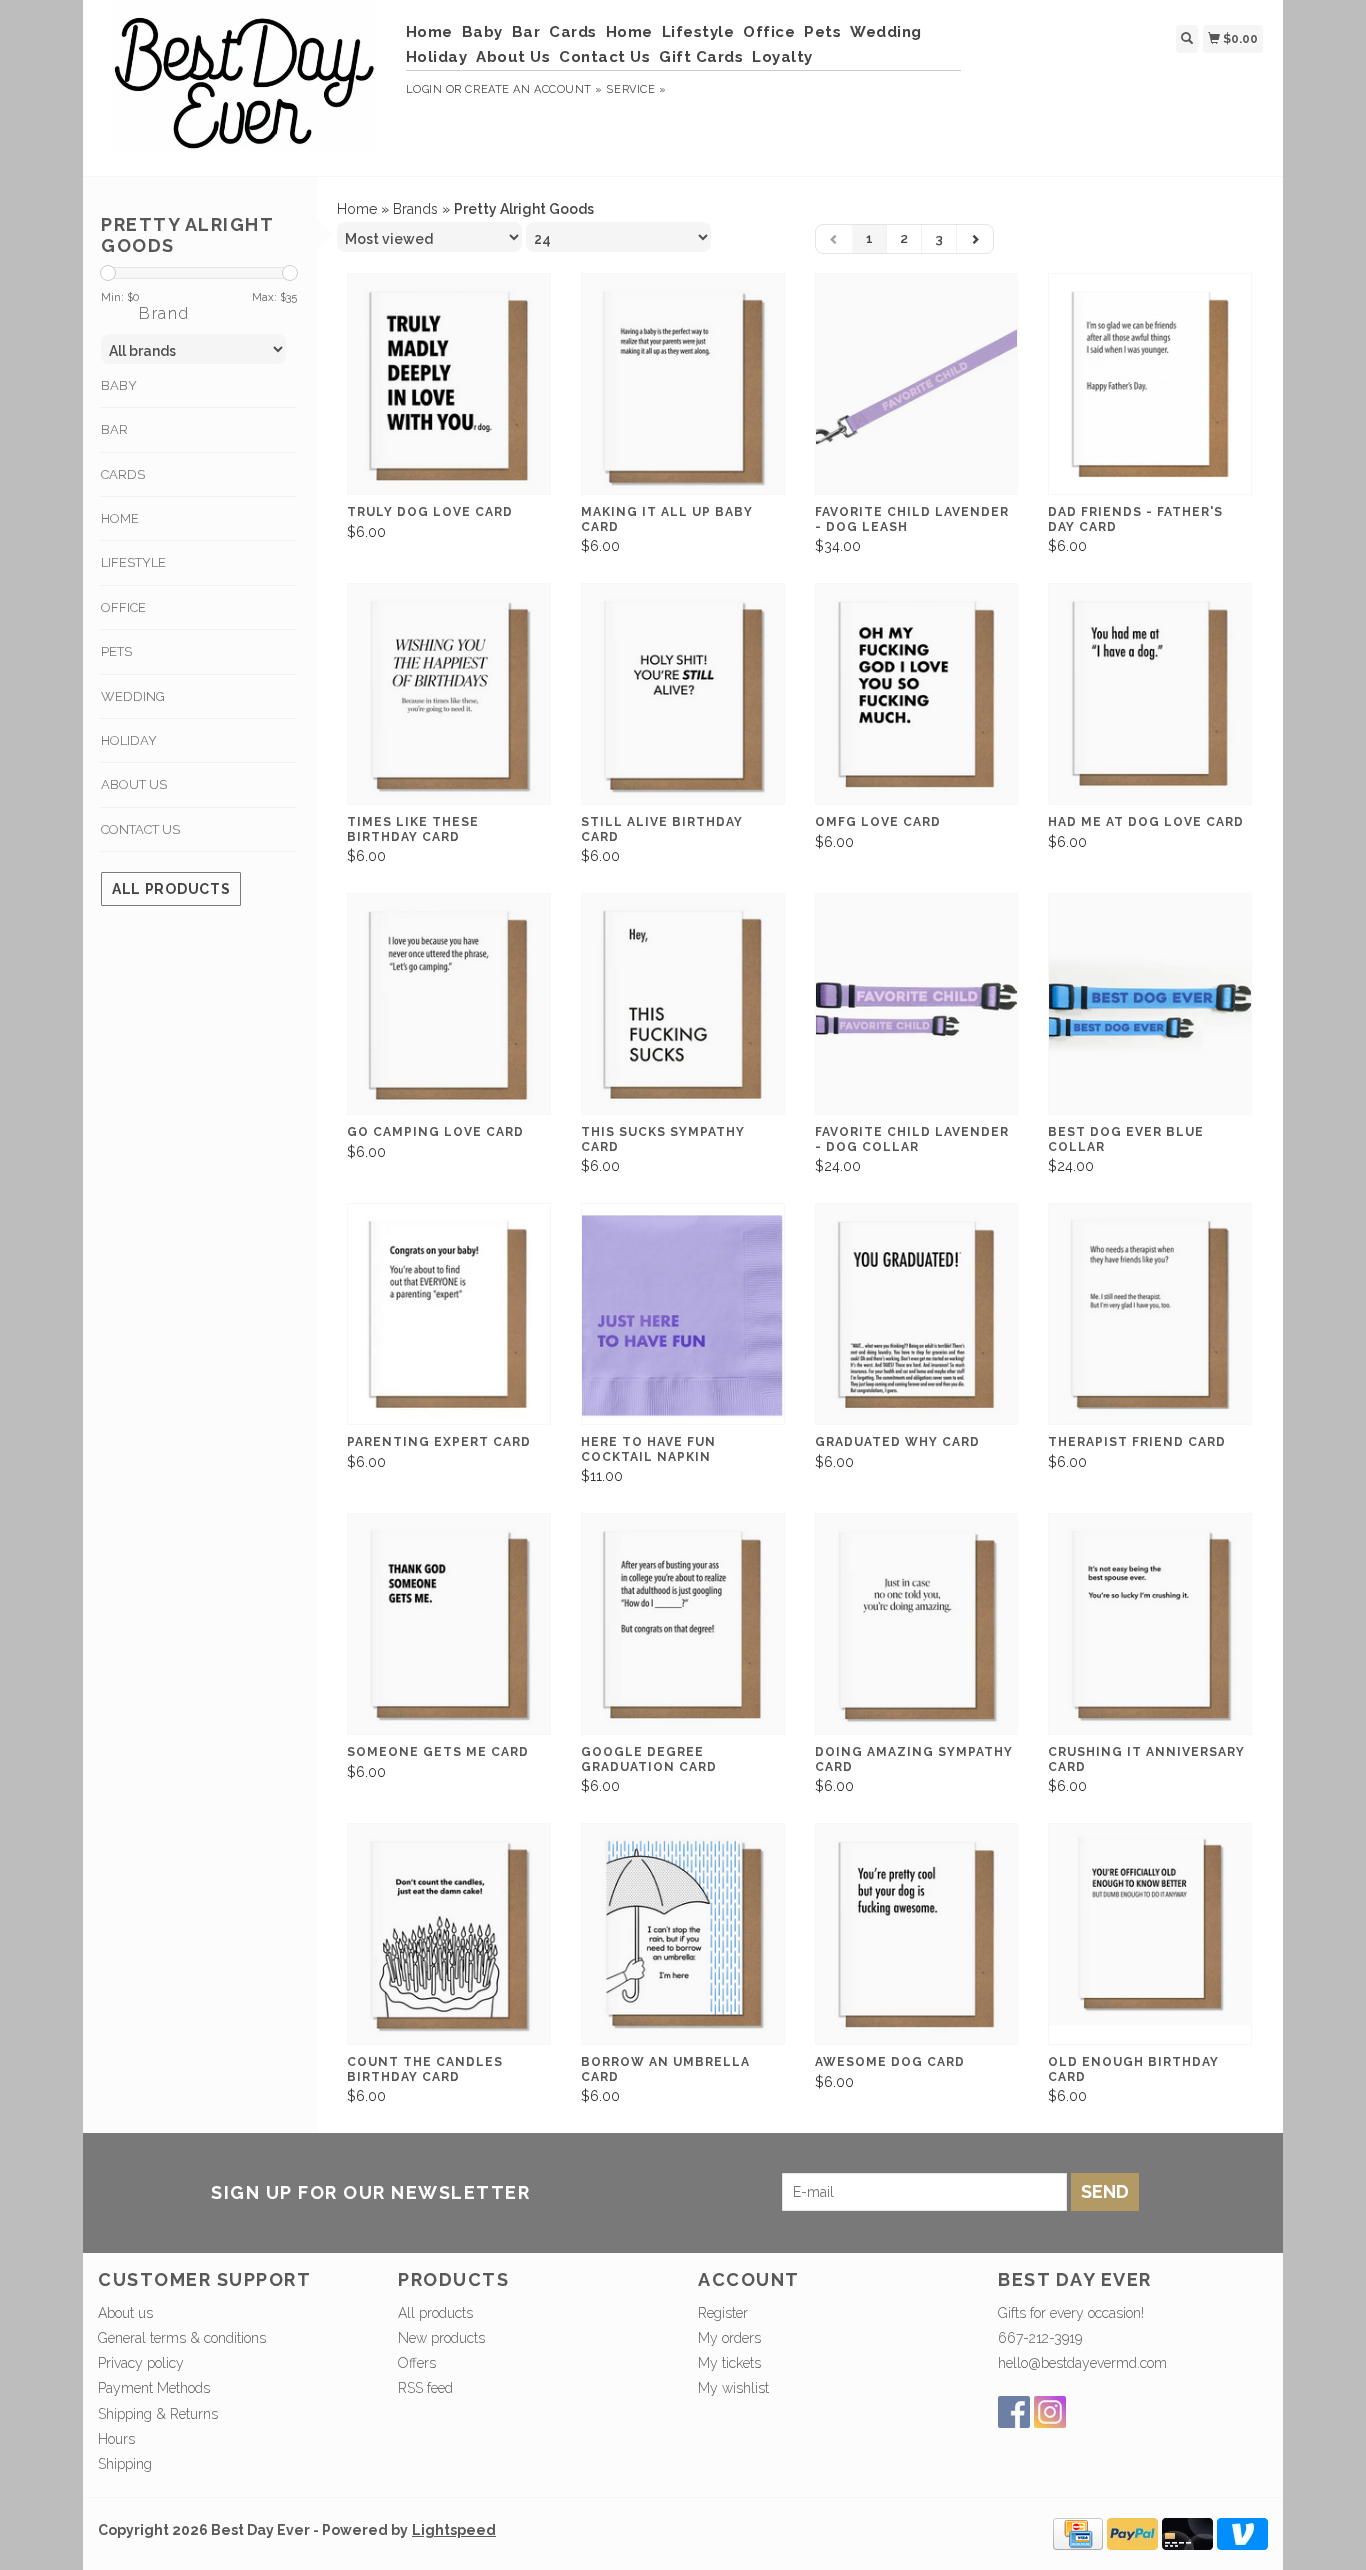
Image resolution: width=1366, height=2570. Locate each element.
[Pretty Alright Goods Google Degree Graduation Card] (683, 1624)
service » (636, 89)
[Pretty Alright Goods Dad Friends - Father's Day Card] (1150, 384)
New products (441, 2338)
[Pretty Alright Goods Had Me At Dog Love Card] (1150, 694)
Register (723, 2313)
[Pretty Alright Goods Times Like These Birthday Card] (449, 694)
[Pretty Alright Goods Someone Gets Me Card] (449, 1624)
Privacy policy (141, 2363)
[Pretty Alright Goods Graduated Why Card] (917, 1314)
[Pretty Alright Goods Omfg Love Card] (917, 694)
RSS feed (425, 2388)
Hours (116, 2439)
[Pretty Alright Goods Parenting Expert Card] (449, 1314)
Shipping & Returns (158, 2414)
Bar (526, 32)
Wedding (886, 32)
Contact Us (604, 57)
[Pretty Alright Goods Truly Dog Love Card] (449, 384)
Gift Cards (701, 57)
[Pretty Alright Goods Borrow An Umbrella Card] (683, 1934)
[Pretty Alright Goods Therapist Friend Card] (1150, 1314)
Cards (573, 32)
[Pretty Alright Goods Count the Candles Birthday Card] (449, 1934)
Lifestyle (698, 32)
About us (125, 2313)
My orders (729, 2338)
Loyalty (782, 57)
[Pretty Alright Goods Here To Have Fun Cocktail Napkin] (683, 1314)
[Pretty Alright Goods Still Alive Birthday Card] (683, 694)
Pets (822, 32)
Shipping (125, 2464)
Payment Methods (154, 2388)
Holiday (437, 57)
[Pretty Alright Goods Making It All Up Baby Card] (683, 384)
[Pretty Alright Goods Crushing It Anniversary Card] (1150, 1624)
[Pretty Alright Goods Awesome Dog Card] (917, 1934)
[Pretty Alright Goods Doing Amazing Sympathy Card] (917, 1624)
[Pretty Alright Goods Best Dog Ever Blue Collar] (1150, 1004)
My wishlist (733, 2388)
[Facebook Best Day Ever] (1014, 2412)
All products (171, 889)
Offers (417, 2363)
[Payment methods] (1078, 2533)
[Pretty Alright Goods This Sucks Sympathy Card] (683, 1004)
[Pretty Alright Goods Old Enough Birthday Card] (1150, 1934)
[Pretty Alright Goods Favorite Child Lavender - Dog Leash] (917, 384)
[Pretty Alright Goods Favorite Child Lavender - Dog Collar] (917, 1004)
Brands (415, 209)
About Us (513, 57)
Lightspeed (454, 2530)
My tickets (729, 2363)
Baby (482, 32)
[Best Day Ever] (244, 85)
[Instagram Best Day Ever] (1050, 2412)
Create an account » (533, 89)
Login (424, 89)
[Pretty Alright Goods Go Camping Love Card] (449, 1004)
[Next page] (975, 239)
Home (429, 32)
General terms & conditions (182, 2338)
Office (769, 32)
